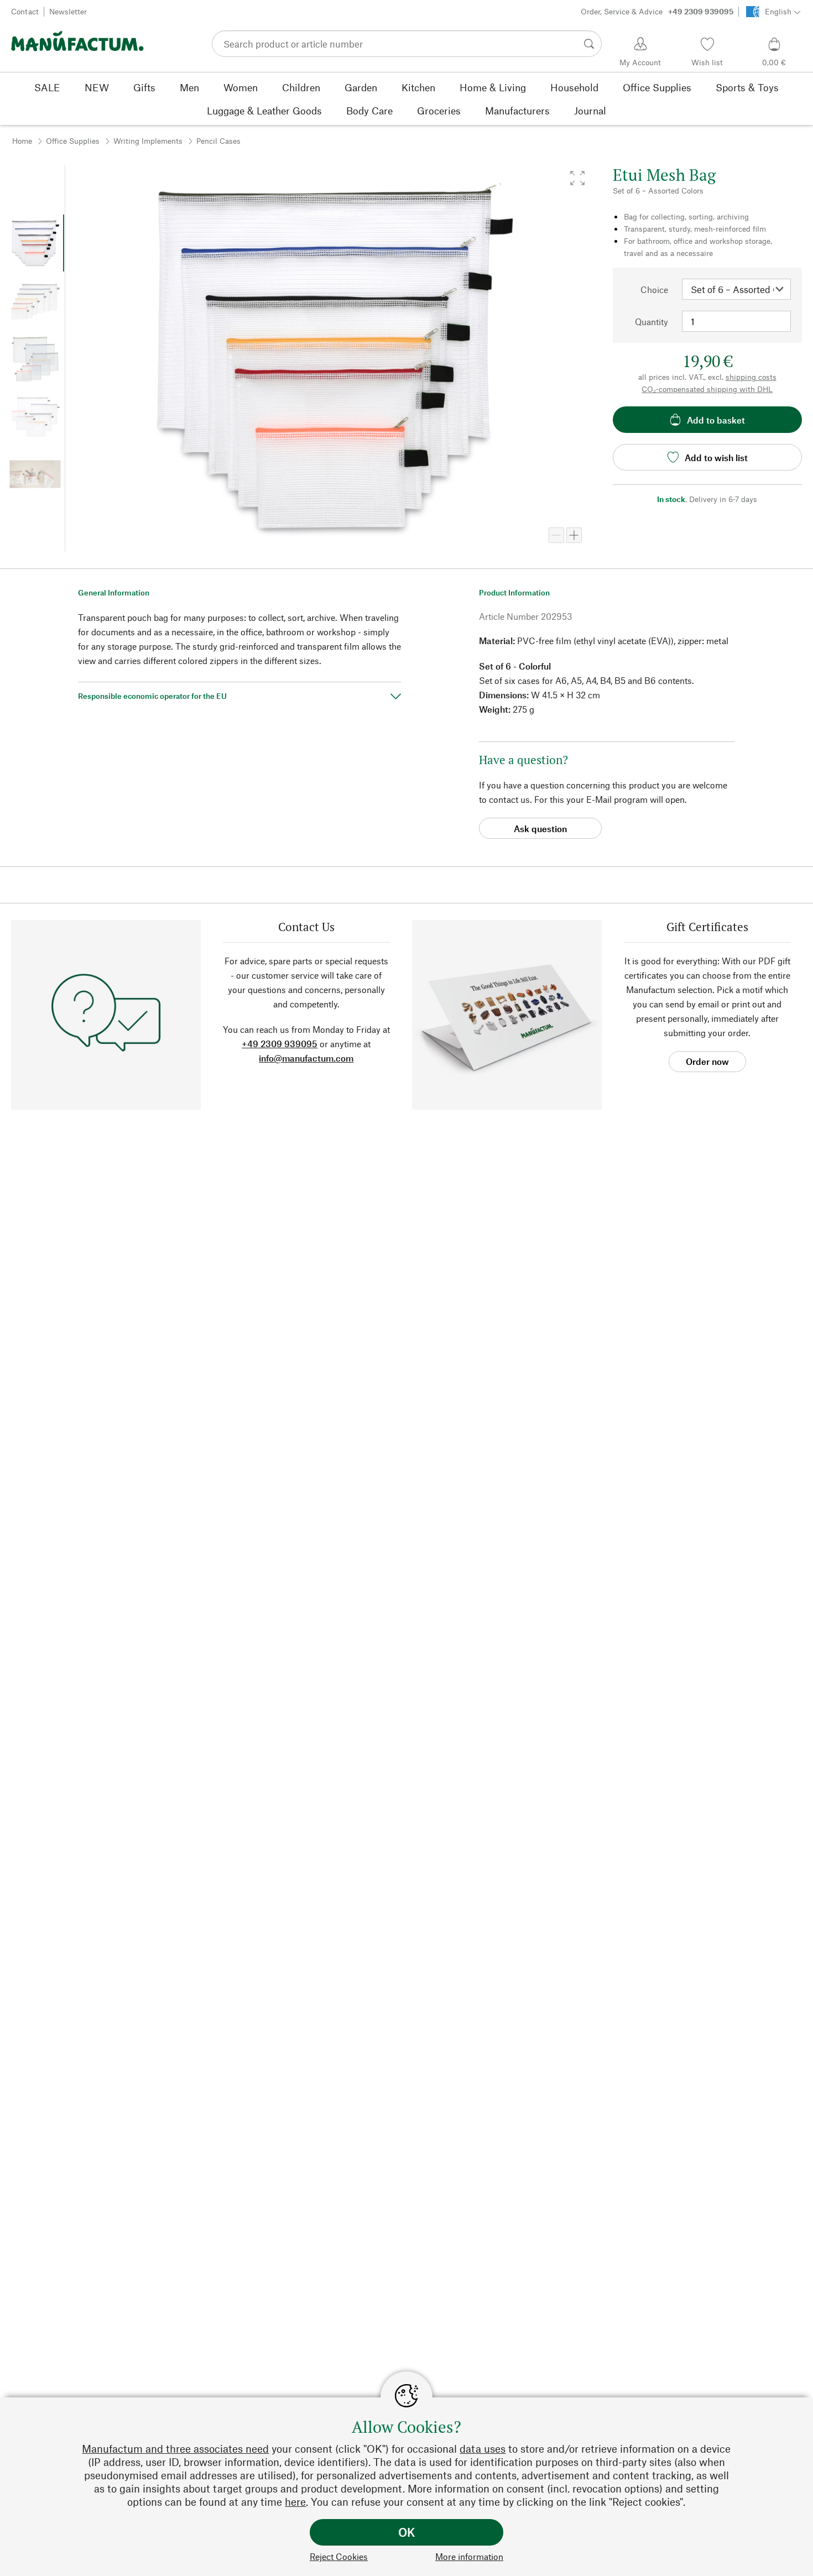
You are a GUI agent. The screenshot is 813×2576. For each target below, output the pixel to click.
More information (469, 2556)
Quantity (652, 322)
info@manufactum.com (306, 1058)
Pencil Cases (218, 141)
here (295, 2502)
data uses (483, 2449)
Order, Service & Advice (657, 11)
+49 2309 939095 (280, 1044)
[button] (577, 178)
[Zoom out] (556, 535)
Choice (654, 289)
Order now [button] (707, 1061)
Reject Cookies (339, 2556)
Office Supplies (73, 141)
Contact (25, 11)
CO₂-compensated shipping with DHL (707, 389)
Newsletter (68, 11)
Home (22, 141)
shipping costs (751, 377)
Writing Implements (148, 141)
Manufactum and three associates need (175, 2449)
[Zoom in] (574, 535)
